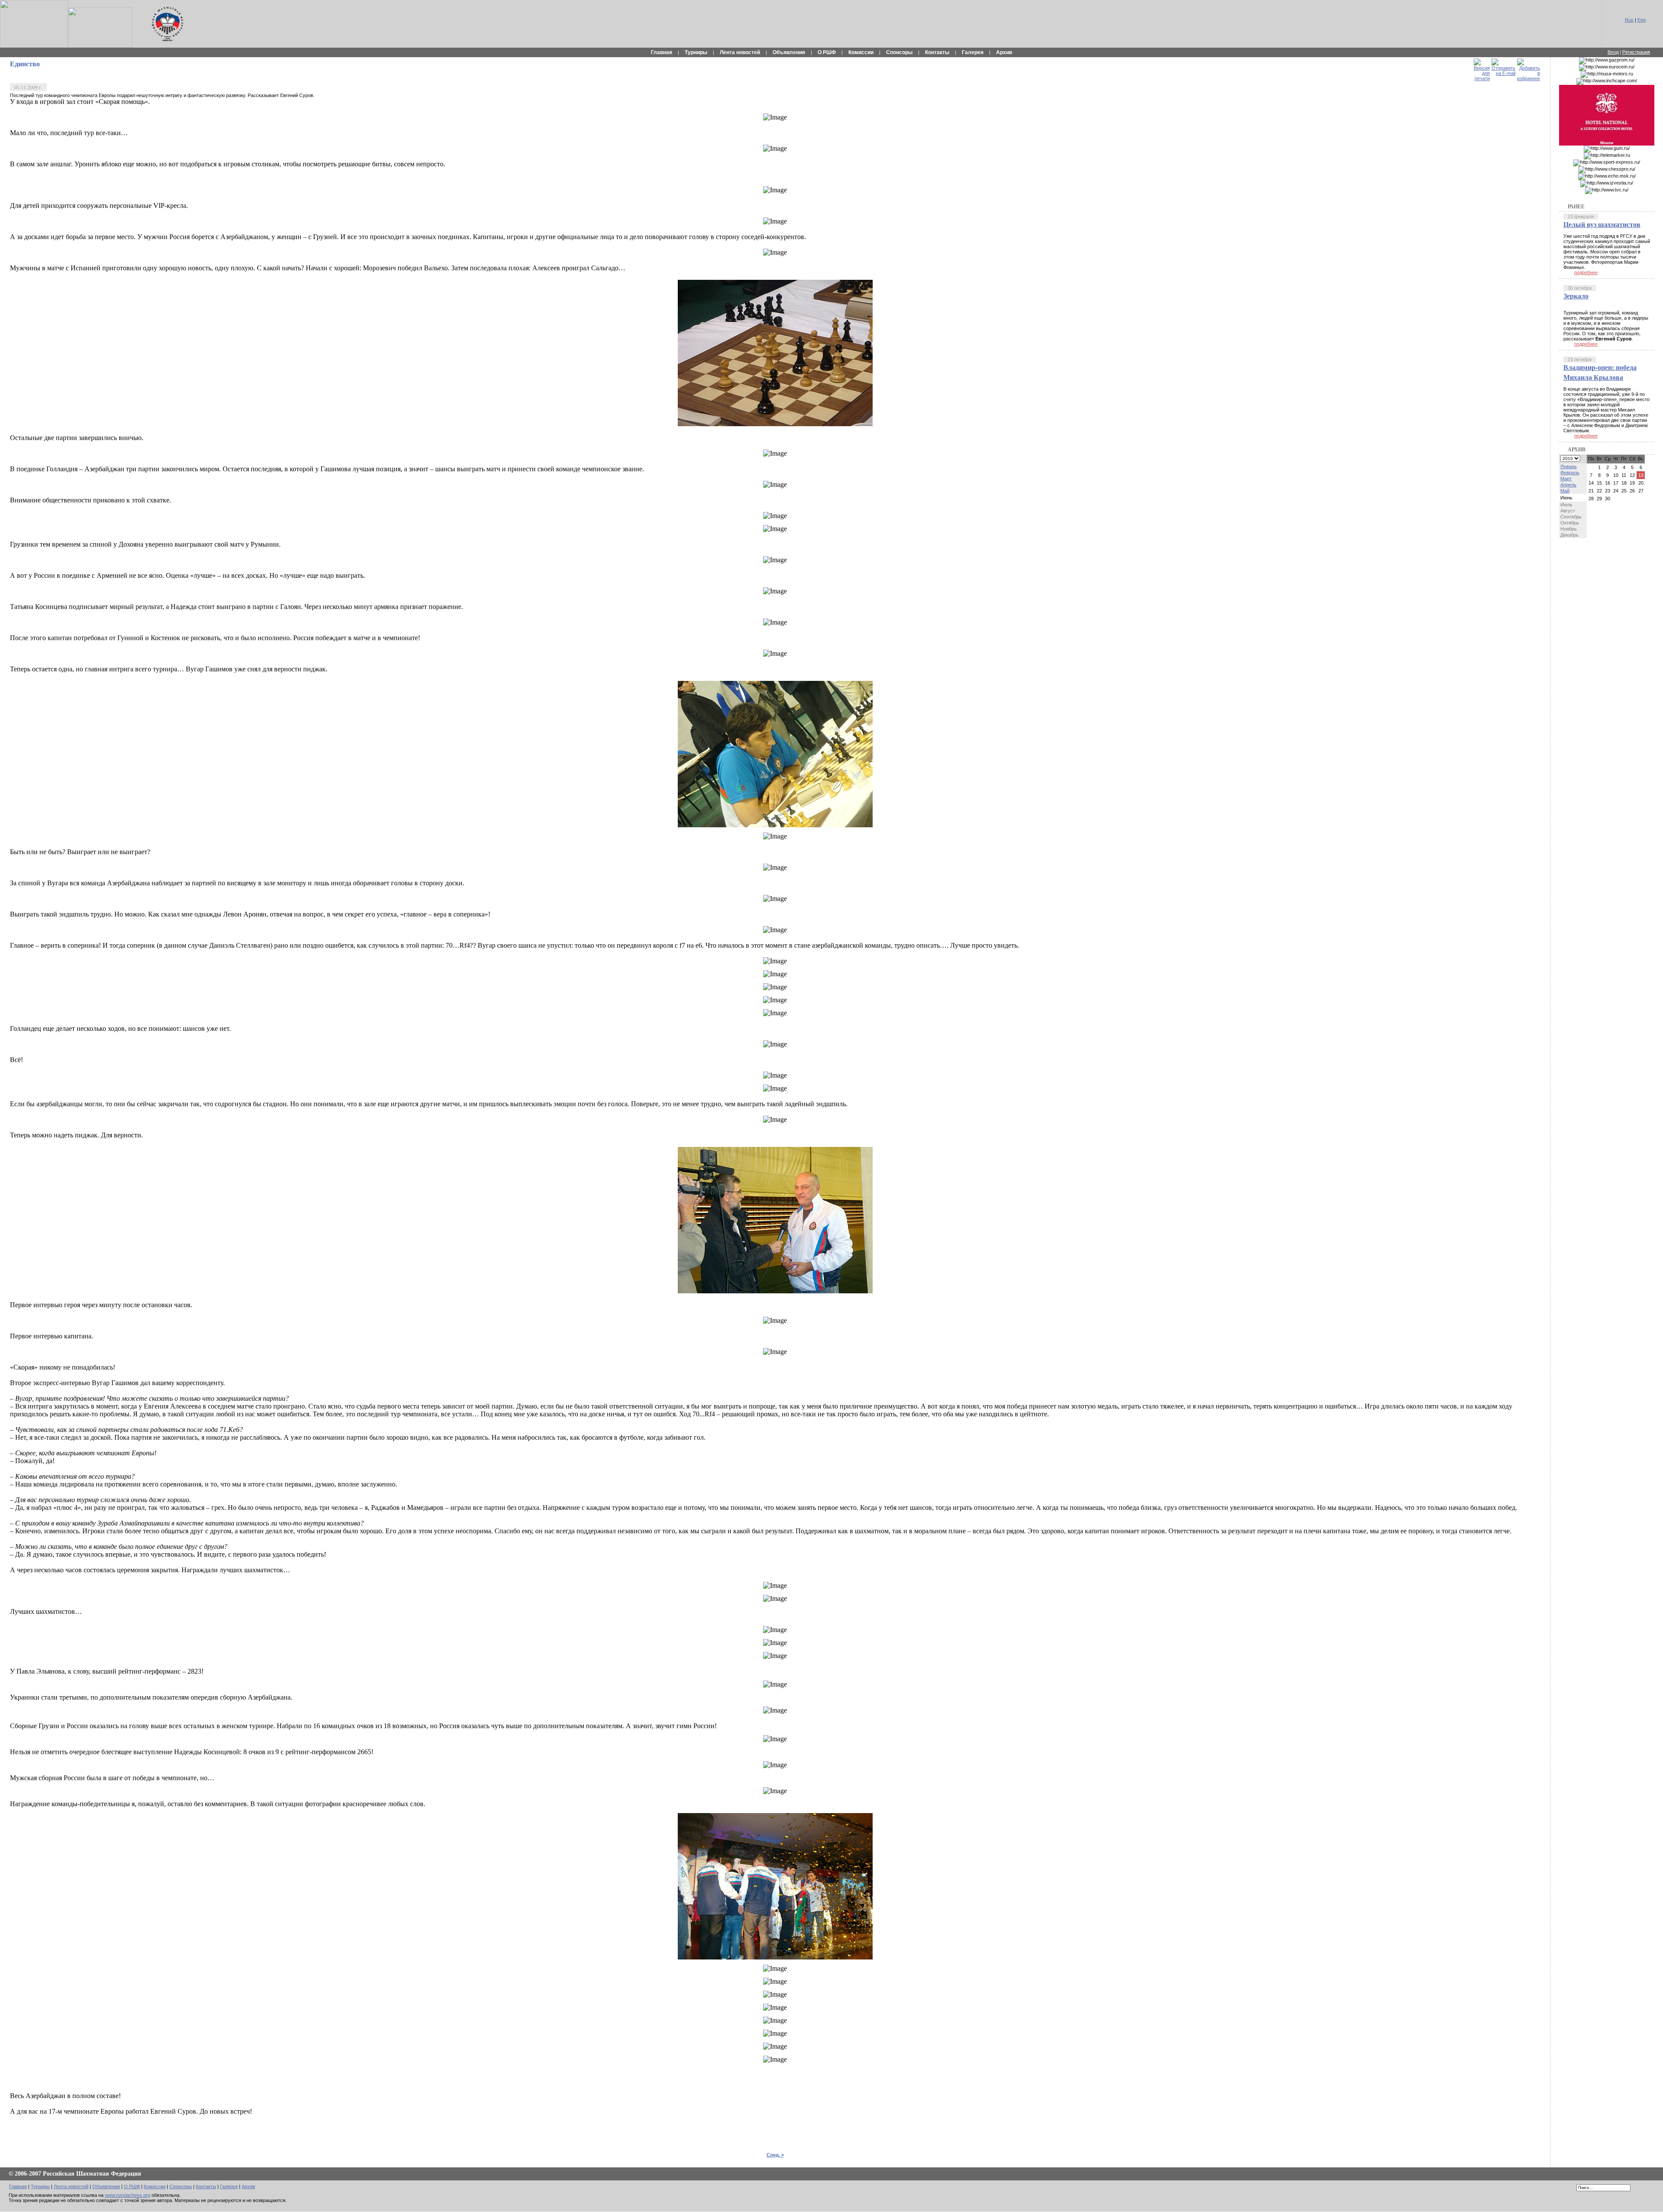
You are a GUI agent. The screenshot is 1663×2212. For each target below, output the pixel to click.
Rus (1629, 20)
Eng (1642, 20)
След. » (775, 2155)
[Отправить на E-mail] (1503, 65)
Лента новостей (740, 52)
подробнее (1586, 272)
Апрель (1568, 485)
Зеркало (1576, 296)
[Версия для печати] (1482, 68)
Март (1566, 479)
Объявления (789, 52)
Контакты (937, 52)
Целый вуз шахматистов (1602, 224)
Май (1565, 491)
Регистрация (1636, 52)
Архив (1004, 52)
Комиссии (861, 52)
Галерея (973, 52)
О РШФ (827, 52)
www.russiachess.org (128, 2195)
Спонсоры (899, 52)
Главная (662, 52)
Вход (1613, 52)
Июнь (1566, 498)
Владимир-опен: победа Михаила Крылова (1600, 372)
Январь (1569, 466)
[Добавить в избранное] (1529, 68)
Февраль (1570, 473)
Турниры (696, 52)
